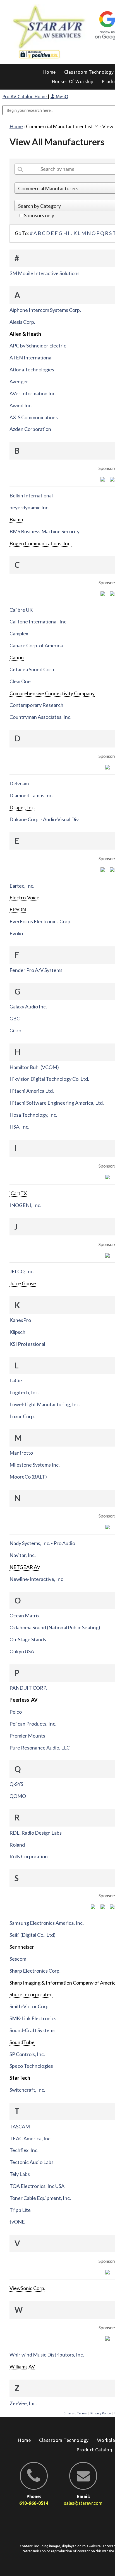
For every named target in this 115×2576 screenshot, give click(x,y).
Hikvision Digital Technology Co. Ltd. (49, 1079)
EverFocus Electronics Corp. (40, 921)
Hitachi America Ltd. (32, 1091)
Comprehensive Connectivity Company (52, 693)
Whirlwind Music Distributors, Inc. (47, 2355)
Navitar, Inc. (23, 1555)
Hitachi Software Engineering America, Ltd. (57, 1103)
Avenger (19, 381)
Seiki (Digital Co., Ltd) (33, 1935)
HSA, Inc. (19, 1127)
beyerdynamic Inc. (29, 507)
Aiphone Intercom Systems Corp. (45, 310)
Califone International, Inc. (39, 621)
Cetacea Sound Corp (32, 669)
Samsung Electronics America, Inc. (47, 1923)
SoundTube (22, 2042)
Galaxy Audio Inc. (28, 1006)
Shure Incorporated (31, 1994)
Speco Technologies (31, 2066)
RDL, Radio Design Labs (36, 1833)
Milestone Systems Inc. (35, 1465)
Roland (17, 1845)
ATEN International (31, 357)
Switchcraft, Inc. (27, 2090)
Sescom (18, 1959)
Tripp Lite (20, 2210)
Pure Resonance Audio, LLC (40, 1748)
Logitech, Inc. (24, 1392)
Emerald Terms (75, 2413)
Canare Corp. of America (36, 645)
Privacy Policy (101, 2413)
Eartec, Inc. (22, 886)
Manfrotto (21, 1453)
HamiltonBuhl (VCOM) (34, 1067)
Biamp (16, 519)
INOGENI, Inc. (25, 1205)
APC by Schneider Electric (38, 346)
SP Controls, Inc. (27, 2054)
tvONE (17, 2222)
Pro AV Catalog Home (25, 97)
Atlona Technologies (32, 369)
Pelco (16, 1712)
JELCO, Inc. (22, 1271)
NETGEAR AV (25, 1567)
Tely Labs (20, 2174)
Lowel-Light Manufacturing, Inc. (45, 1404)
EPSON (18, 909)
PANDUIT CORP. (28, 1688)
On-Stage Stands (28, 1639)
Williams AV (22, 2367)
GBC (15, 1018)
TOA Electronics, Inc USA (37, 2186)
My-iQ (61, 97)
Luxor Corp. (22, 1416)
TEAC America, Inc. (31, 2138)
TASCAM (20, 2126)
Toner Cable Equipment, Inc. (40, 2198)
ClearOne (20, 681)
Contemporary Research (36, 705)
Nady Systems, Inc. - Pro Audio (42, 1543)
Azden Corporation (30, 429)
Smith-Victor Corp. (30, 2006)
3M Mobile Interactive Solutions (45, 273)
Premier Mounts (27, 1736)
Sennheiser (22, 1947)
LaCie (16, 1380)
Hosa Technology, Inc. (33, 1115)
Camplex (19, 633)
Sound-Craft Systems (33, 2030)
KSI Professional (27, 1344)
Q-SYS (16, 1784)
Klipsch (17, 1332)
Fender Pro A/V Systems (36, 970)
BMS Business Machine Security (45, 531)
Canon (17, 657)
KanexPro (20, 1320)
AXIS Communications (34, 417)
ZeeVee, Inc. (23, 2403)
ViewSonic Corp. (27, 2288)
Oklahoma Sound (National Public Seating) (55, 1627)
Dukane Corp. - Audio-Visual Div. (45, 819)
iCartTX (18, 1193)
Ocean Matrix (25, 1615)
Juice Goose (23, 1283)
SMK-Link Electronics (33, 2018)
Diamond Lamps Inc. (31, 795)
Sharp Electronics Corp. (35, 1971)
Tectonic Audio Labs (32, 2162)
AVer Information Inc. (33, 393)
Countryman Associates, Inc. (40, 717)
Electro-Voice (24, 897)
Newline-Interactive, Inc (36, 1579)
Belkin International (31, 495)
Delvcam (19, 783)
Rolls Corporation (29, 1856)
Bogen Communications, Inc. (40, 543)
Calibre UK (21, 610)
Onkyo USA (22, 1651)
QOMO (18, 1796)
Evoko (16, 933)
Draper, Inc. (22, 807)
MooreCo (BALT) (28, 1477)
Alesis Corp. (22, 322)
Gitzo (15, 1030)
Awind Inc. (21, 405)
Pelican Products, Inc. (33, 1724)
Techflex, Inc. (24, 2150)
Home (16, 126)
